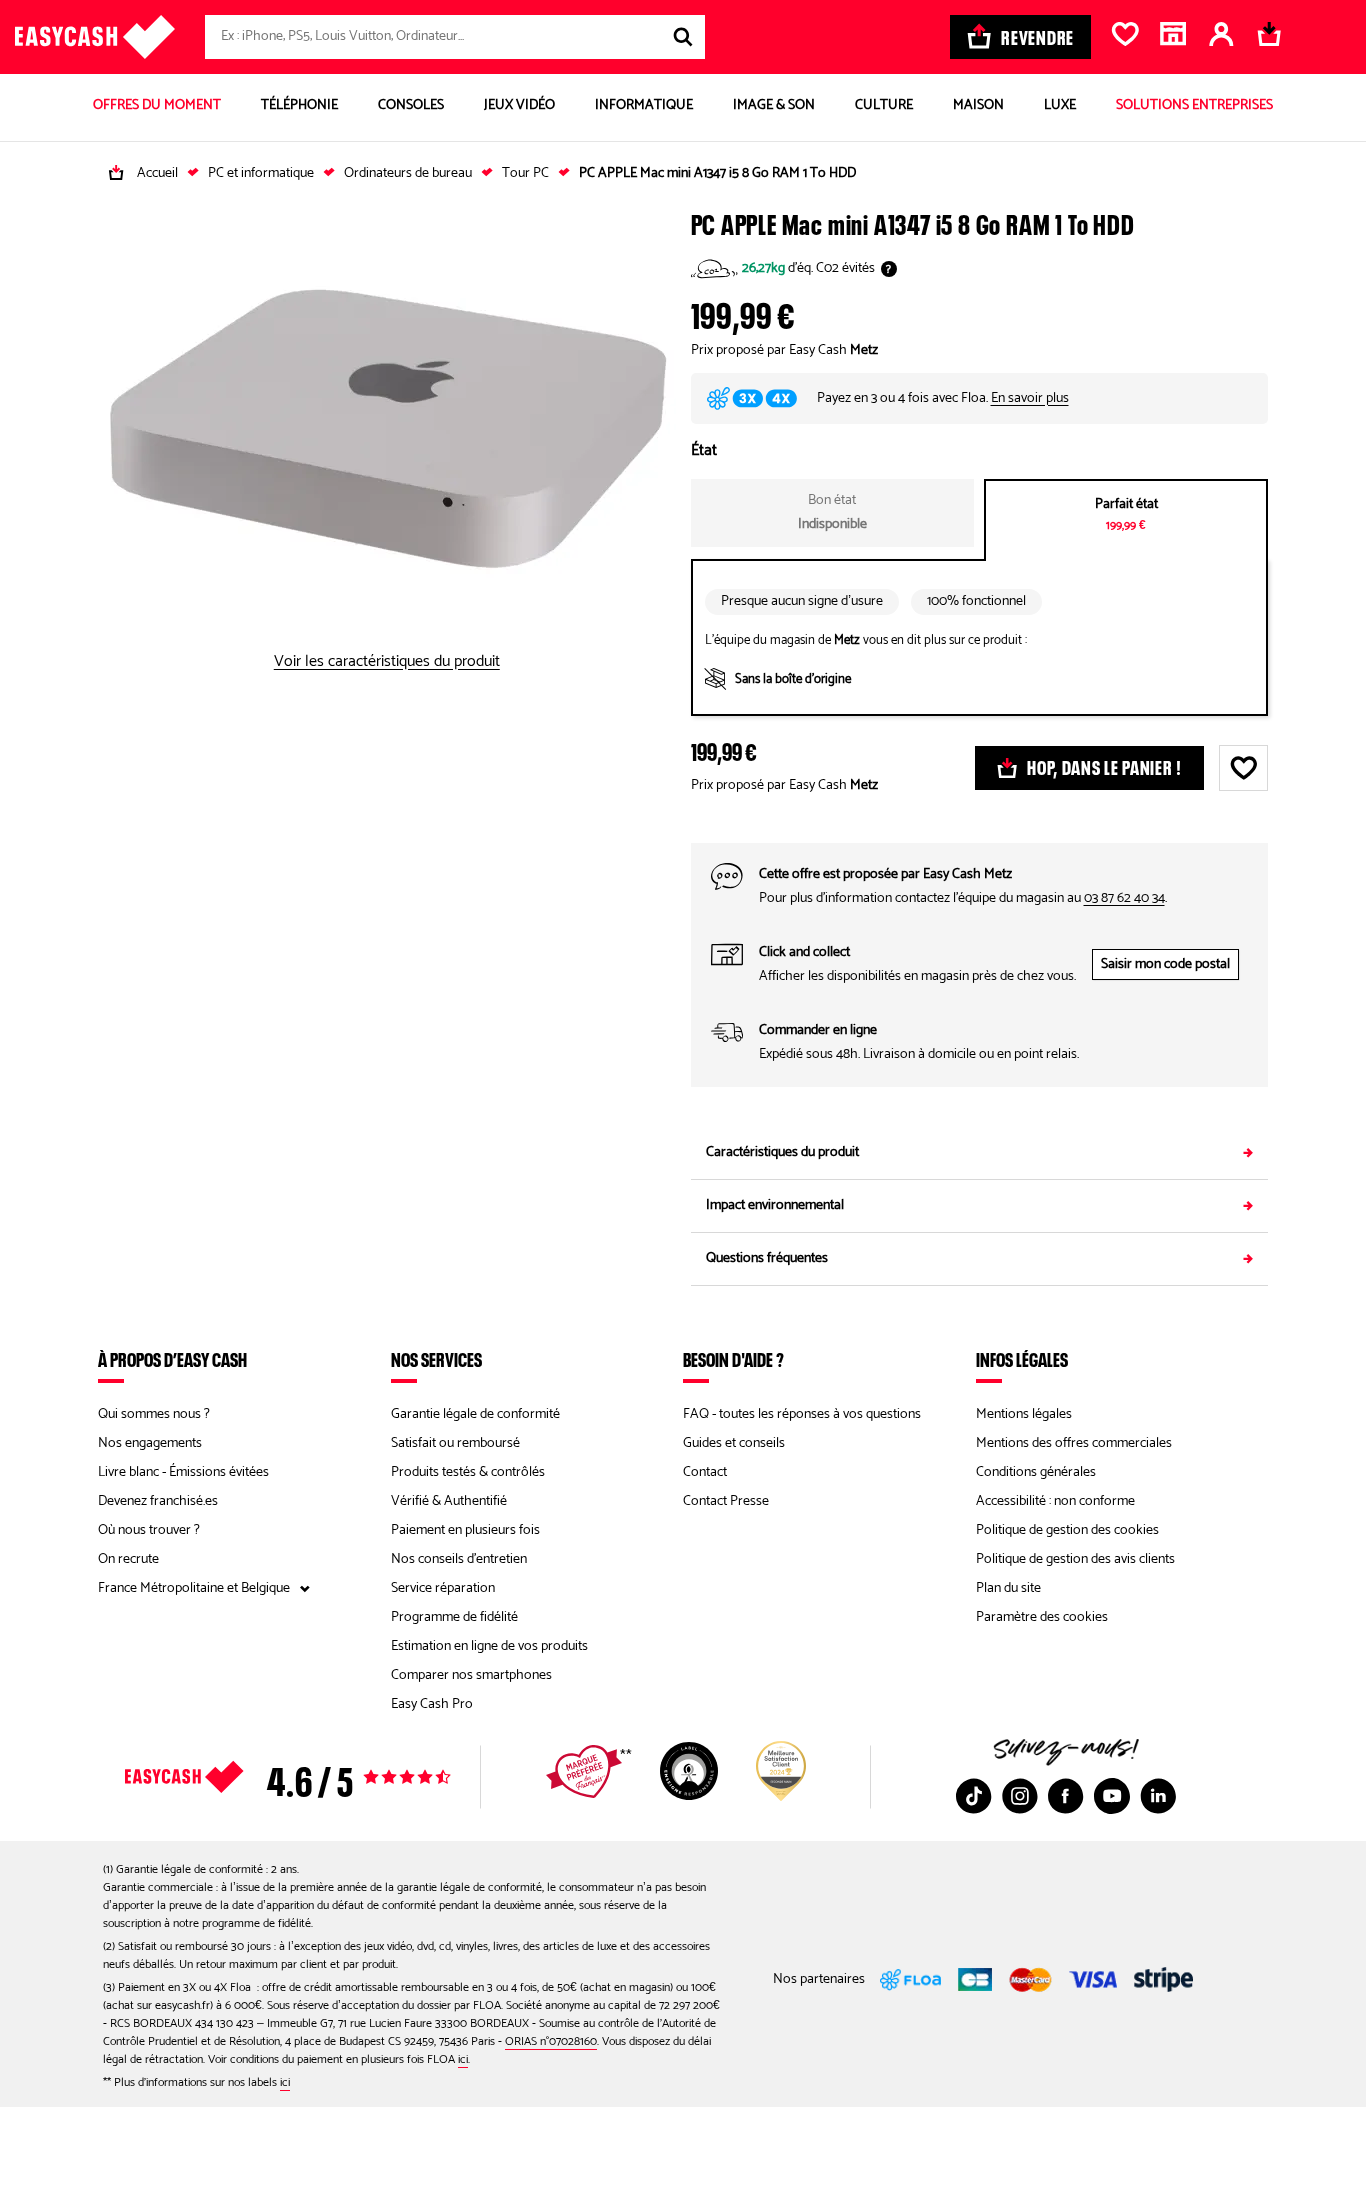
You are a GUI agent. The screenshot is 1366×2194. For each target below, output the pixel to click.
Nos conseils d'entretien (459, 1559)
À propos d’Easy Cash (172, 1359)
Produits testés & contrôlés (468, 1472)
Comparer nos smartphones (471, 1675)
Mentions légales (1024, 1414)
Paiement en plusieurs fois (465, 1530)
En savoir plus (1030, 398)
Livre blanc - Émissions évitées (183, 1472)
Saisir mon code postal (1165, 964)
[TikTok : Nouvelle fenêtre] (974, 1796)
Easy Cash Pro (432, 1704)
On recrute (128, 1559)
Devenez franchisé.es (158, 1501)
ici (463, 2059)
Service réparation (443, 1588)
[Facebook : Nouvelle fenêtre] (1066, 1796)
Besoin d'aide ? (733, 1359)
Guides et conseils (734, 1443)
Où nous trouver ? (149, 1530)
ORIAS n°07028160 (551, 2041)
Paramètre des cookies (1042, 1617)
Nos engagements (150, 1443)
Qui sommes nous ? (154, 1414)
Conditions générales (1036, 1472)
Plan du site (1008, 1588)
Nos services (436, 1359)
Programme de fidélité (454, 1617)
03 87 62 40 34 (1124, 898)
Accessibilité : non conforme (1055, 1501)
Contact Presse (726, 1501)
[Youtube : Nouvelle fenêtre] (1112, 1796)
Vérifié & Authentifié (449, 1501)
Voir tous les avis (323, 1777)
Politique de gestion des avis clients (1075, 1559)
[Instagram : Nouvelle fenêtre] (1020, 1796)
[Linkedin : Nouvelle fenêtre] (1158, 1796)
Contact (705, 1472)
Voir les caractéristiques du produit (387, 662)
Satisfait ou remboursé (455, 1443)
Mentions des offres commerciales (1074, 1443)
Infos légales (1022, 1359)
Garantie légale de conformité (475, 1414)
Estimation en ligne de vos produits (489, 1646)
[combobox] (455, 37)
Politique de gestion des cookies (1067, 1530)
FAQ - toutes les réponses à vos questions (802, 1414)
